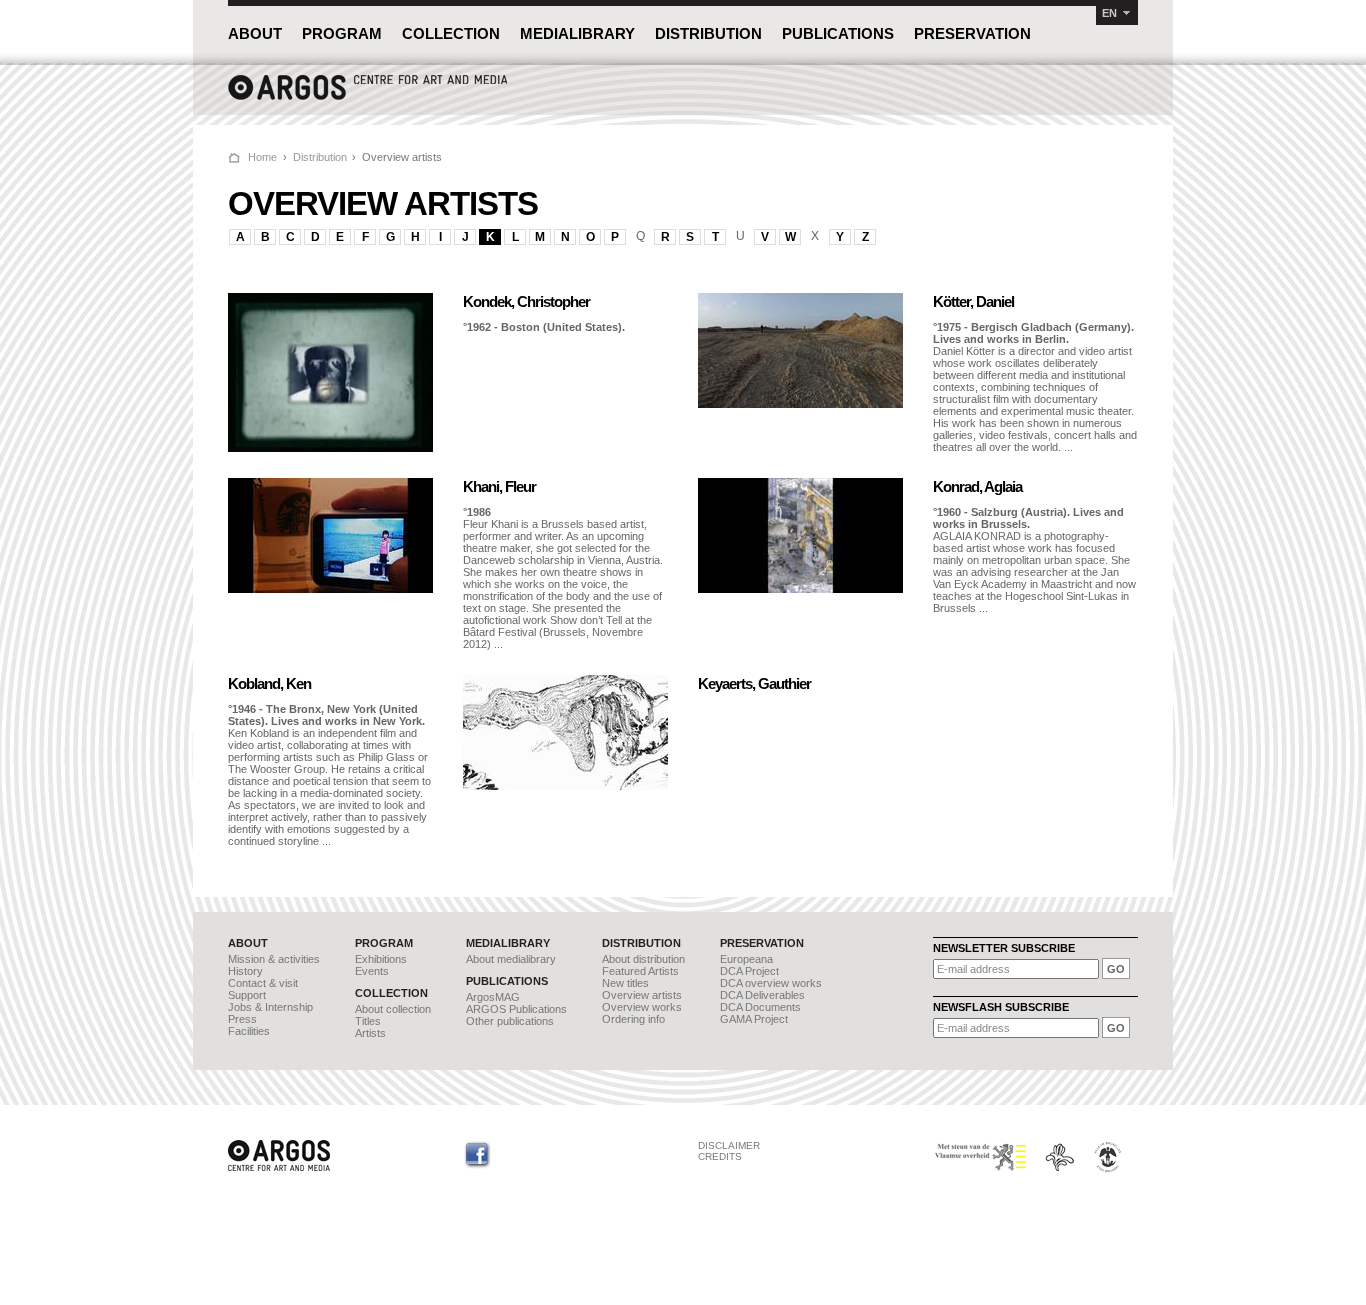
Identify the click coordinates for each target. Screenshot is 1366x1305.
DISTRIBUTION (708, 33)
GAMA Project (754, 1019)
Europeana (746, 959)
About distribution (643, 959)
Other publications (510, 1021)
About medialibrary (511, 959)
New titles (625, 983)
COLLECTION (451, 33)
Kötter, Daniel (973, 301)
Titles (368, 1021)
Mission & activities (274, 959)
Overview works (642, 1007)
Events (372, 971)
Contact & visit (263, 983)
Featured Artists (640, 971)
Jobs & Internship (270, 1007)
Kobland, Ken (269, 683)
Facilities (249, 1031)
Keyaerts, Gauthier (754, 683)
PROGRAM (342, 33)
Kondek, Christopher (526, 301)
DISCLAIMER (729, 1145)
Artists (370, 1033)
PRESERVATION (972, 33)
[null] (330, 448)
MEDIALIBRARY (577, 33)
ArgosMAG (493, 997)
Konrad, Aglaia (977, 486)
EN (1109, 13)
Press (242, 1019)
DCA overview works (771, 983)
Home (262, 157)
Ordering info (633, 1019)
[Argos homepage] (368, 97)
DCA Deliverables (762, 995)
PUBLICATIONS (838, 33)
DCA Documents (760, 1007)
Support (247, 995)
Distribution (320, 157)
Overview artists (642, 995)
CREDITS (720, 1156)
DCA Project (749, 971)
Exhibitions (381, 959)
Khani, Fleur (499, 486)
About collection (393, 1009)
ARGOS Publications (516, 1009)
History (245, 971)
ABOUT (255, 33)
